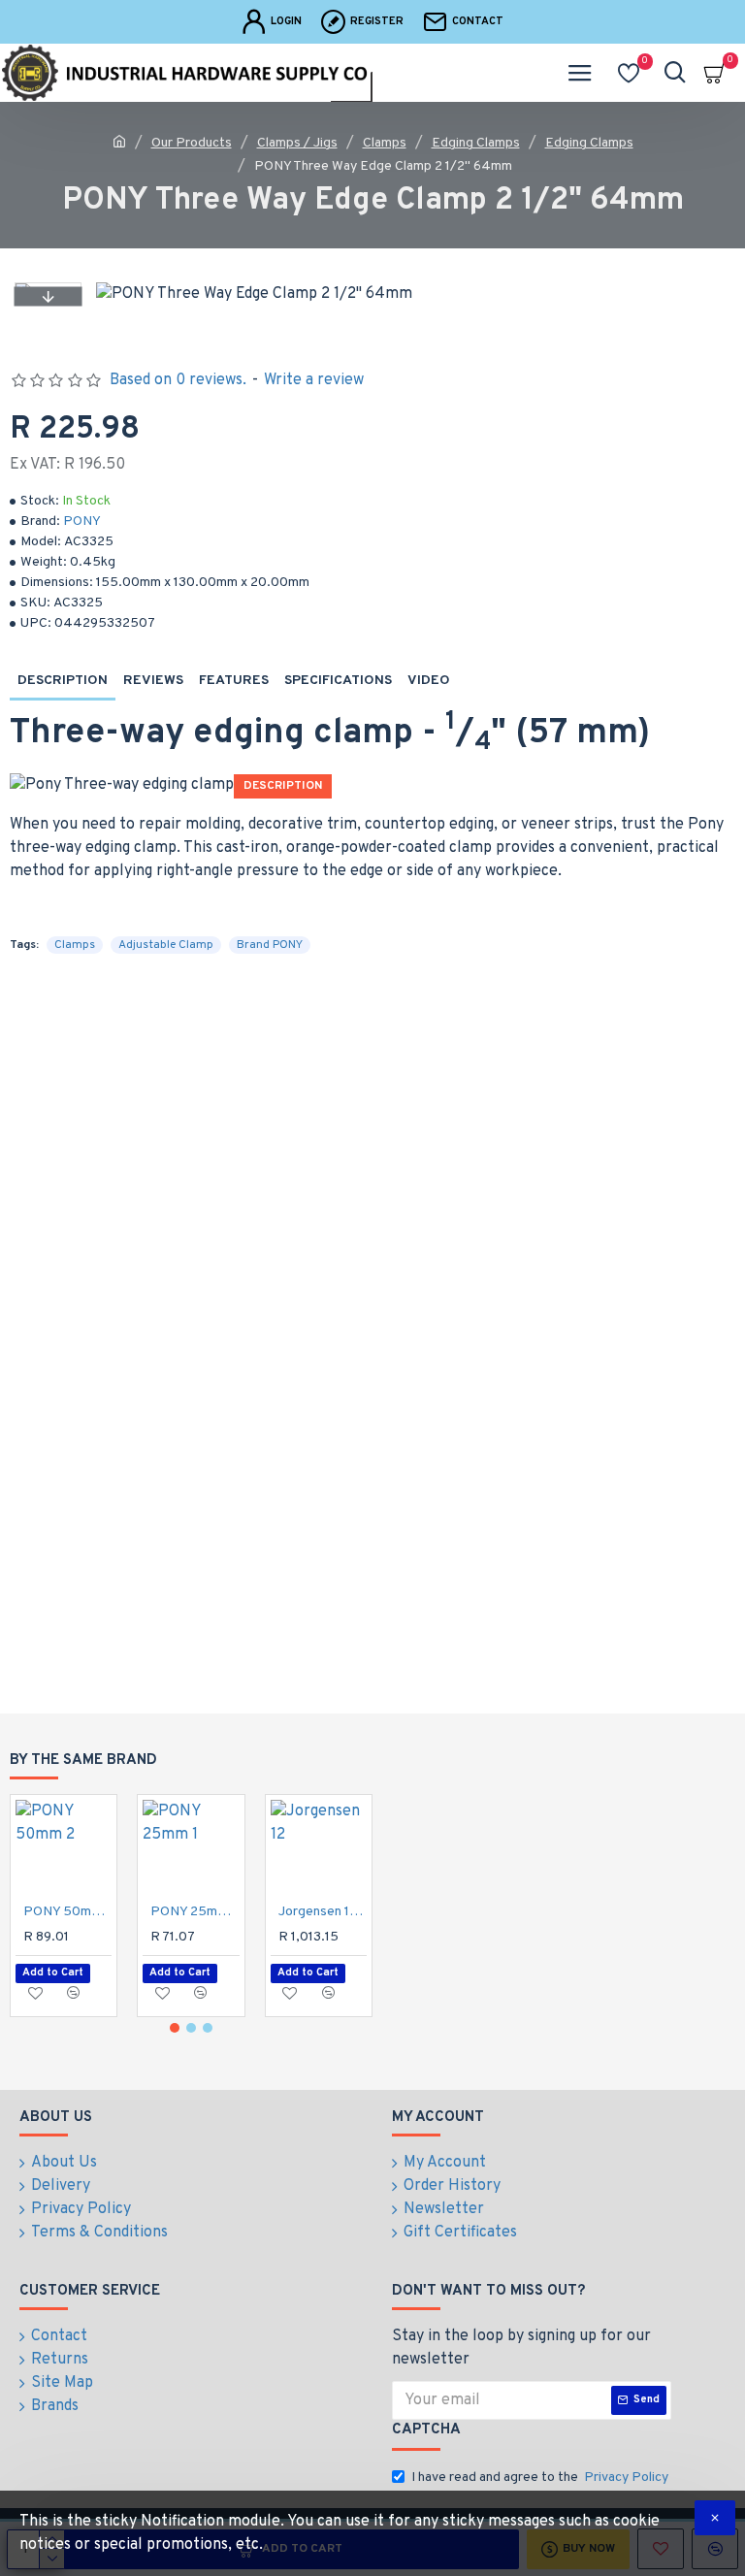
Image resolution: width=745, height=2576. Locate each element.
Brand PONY (270, 945)
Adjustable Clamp (166, 945)
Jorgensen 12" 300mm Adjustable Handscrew (323, 1912)
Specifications (338, 681)
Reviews (153, 681)
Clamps (385, 143)
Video (429, 681)
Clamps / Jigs (297, 143)
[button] (48, 296)
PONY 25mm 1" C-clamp (194, 1912)
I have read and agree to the (540, 2478)
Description (63, 681)
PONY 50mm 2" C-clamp (67, 1912)
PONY (82, 522)
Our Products (192, 143)
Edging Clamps (476, 143)
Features (234, 681)
